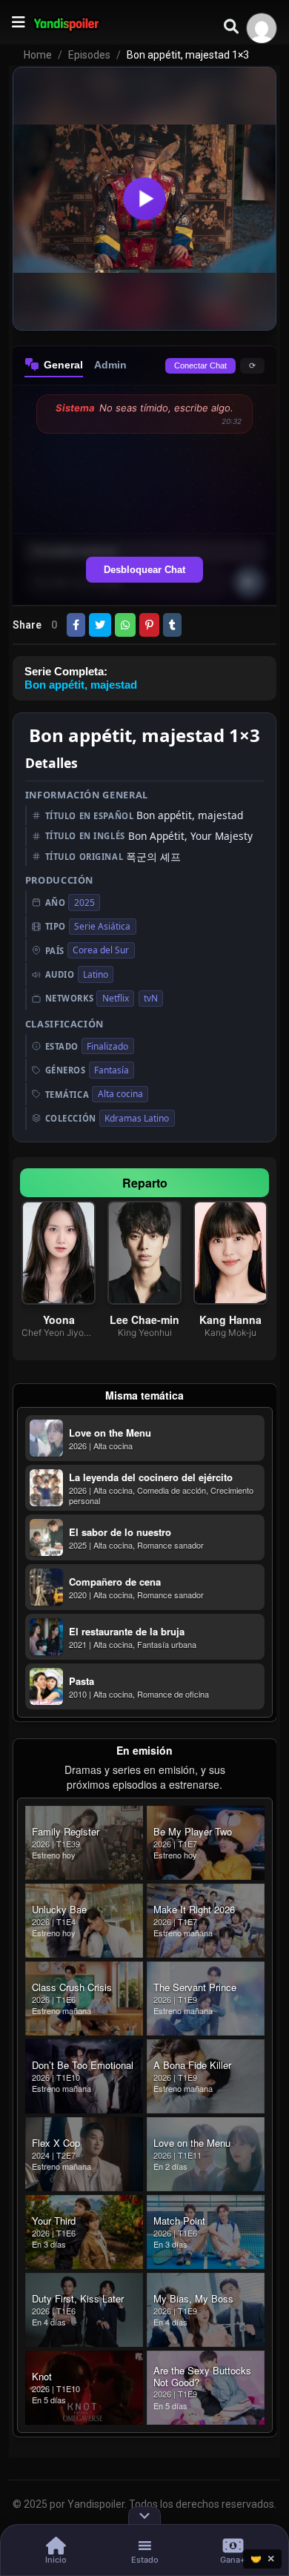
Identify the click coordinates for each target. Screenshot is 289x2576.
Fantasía (112, 1070)
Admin (110, 365)
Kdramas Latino (137, 1118)
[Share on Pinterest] (149, 625)
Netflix (116, 998)
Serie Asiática (102, 926)
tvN (151, 998)
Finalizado (107, 1046)
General (63, 365)
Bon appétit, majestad (81, 685)
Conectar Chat (200, 365)
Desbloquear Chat (144, 570)
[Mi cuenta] (262, 28)
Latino (96, 974)
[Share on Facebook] (76, 625)
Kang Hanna (230, 1320)
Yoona (59, 1320)
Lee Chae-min (144, 1320)
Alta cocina (120, 1094)
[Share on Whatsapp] (125, 625)
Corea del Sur (101, 950)
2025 (84, 903)
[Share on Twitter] (100, 625)
